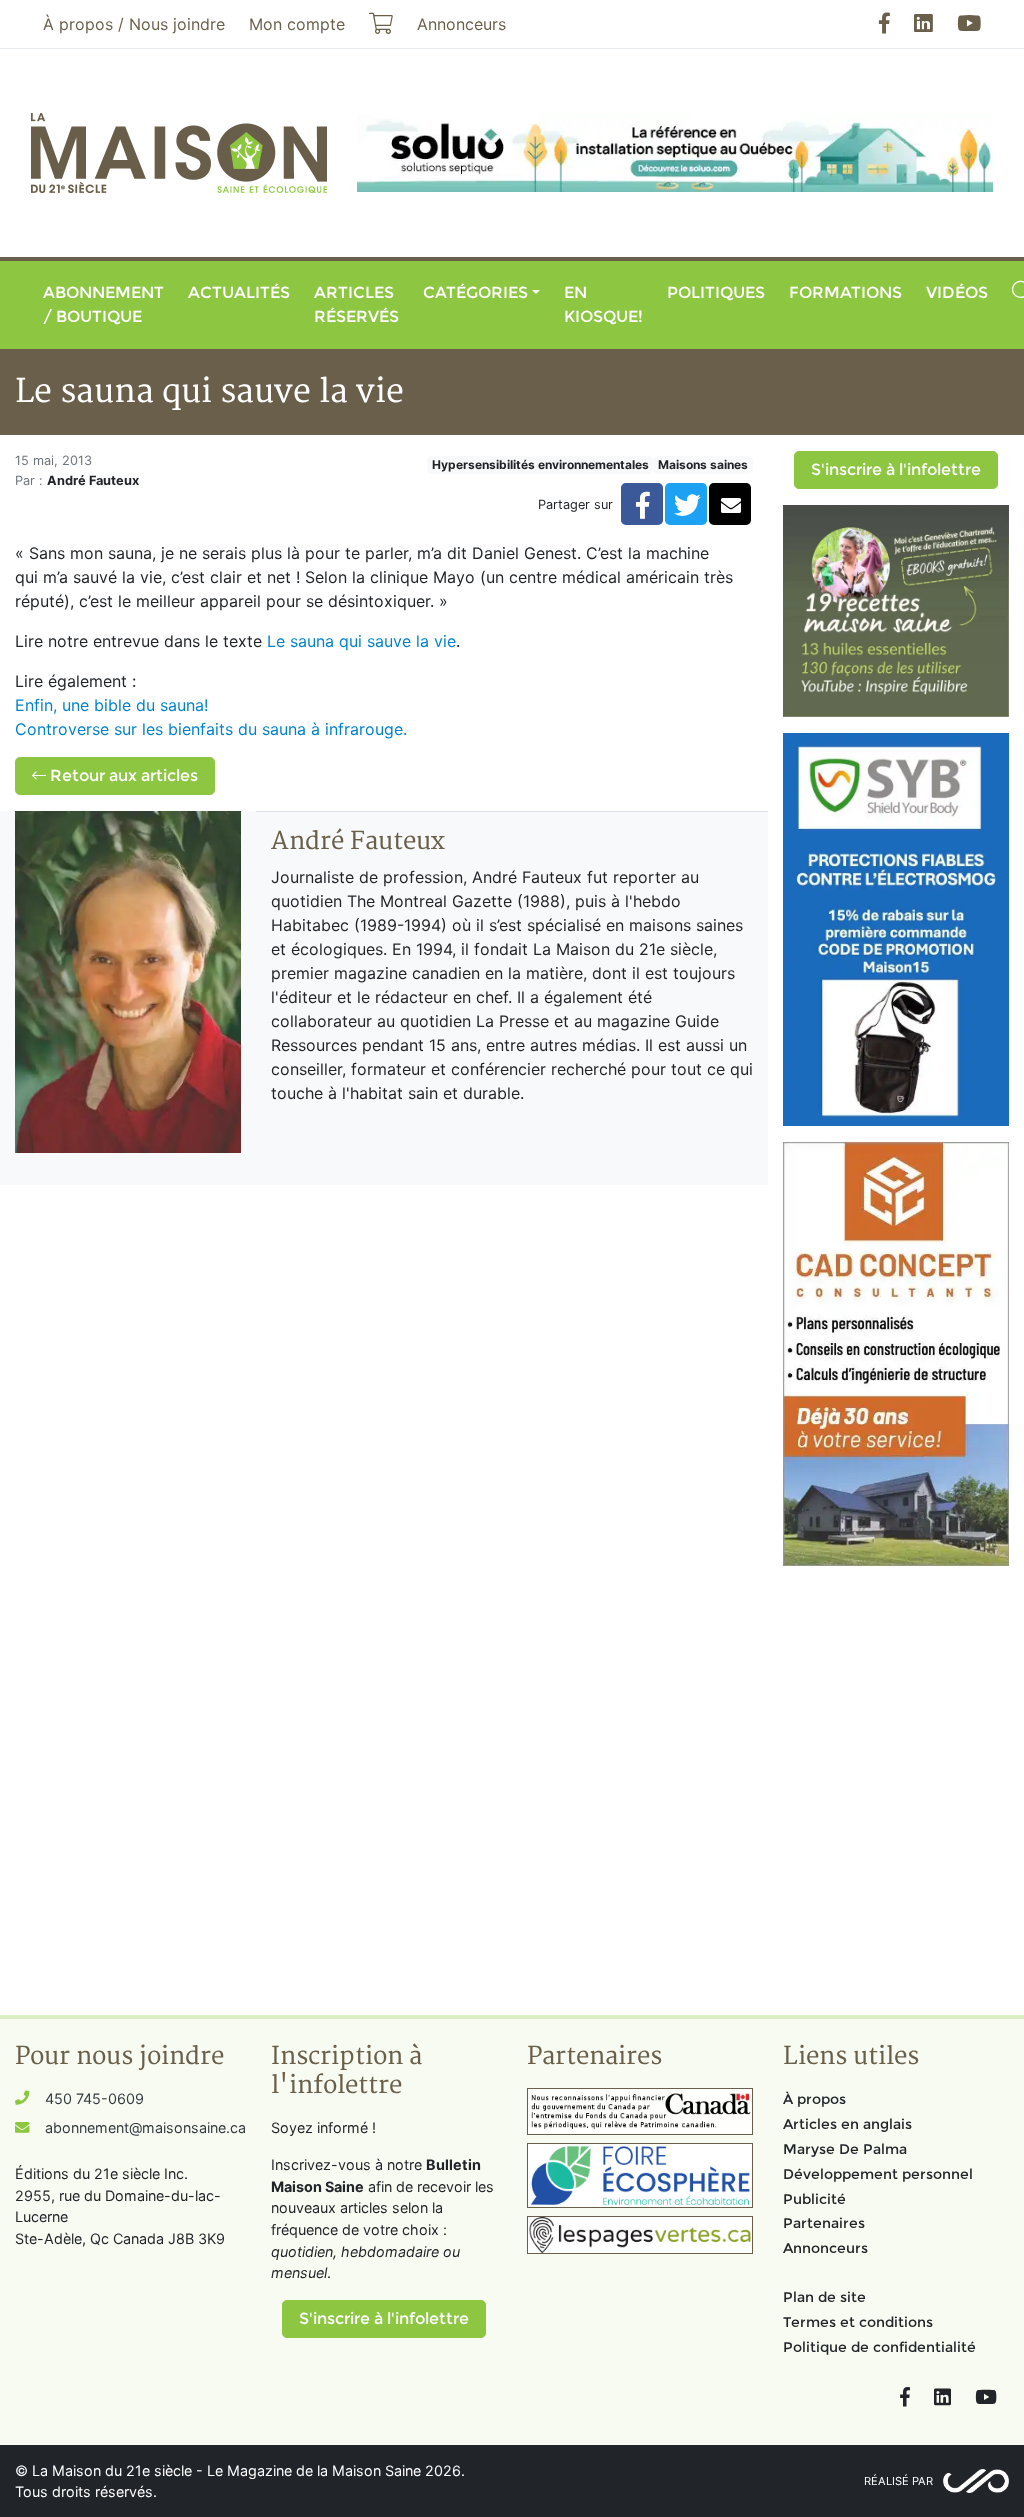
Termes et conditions (858, 2322)
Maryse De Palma (845, 2149)
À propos (814, 2099)
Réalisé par (898, 2481)
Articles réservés (356, 304)
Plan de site (824, 2297)
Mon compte (297, 24)
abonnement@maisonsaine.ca (145, 2127)
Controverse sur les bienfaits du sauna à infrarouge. (211, 729)
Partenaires (824, 2223)
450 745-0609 (94, 2098)
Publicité (814, 2199)
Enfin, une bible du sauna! (111, 705)
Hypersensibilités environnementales (540, 464)
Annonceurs (825, 2248)
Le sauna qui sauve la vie (361, 641)
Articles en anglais (847, 2124)
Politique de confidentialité (879, 2347)
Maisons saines (703, 464)
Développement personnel (878, 2174)
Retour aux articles (122, 775)
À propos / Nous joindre (134, 24)
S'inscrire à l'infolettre (896, 469)
